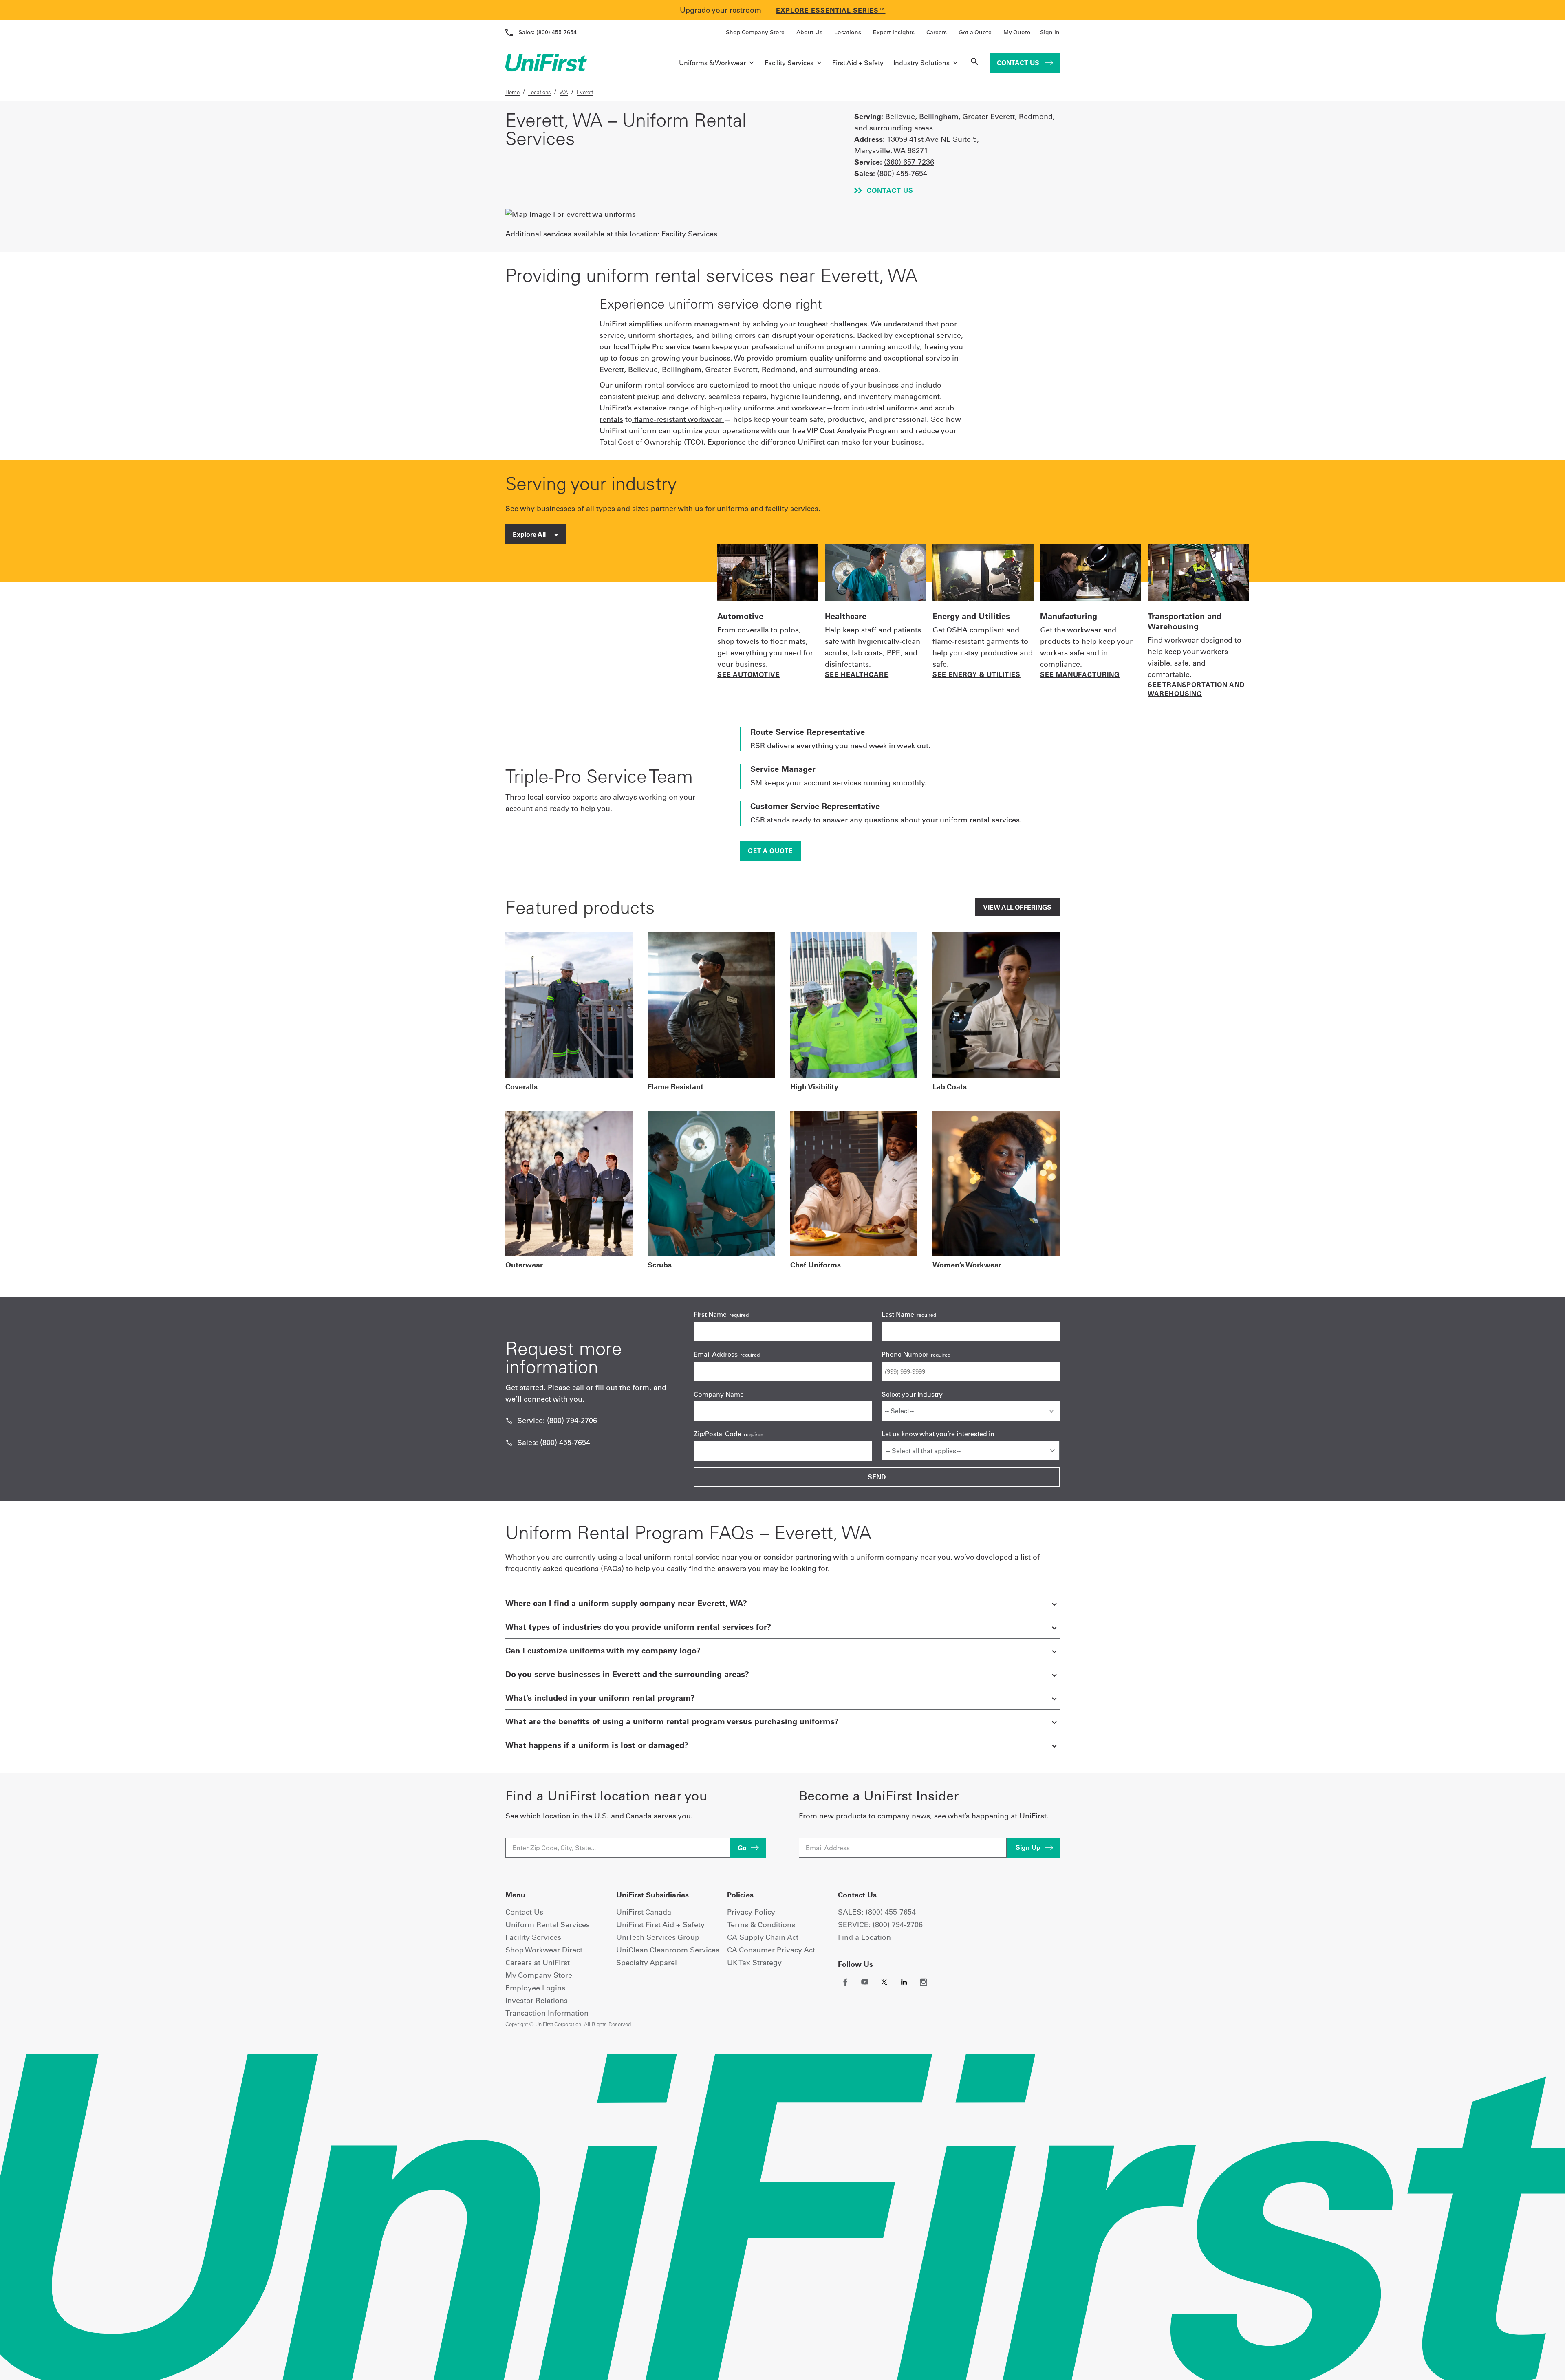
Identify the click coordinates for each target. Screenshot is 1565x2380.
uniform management (702, 324)
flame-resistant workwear (678, 419)
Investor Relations (537, 2000)
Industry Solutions (921, 63)
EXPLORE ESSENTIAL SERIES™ (831, 10)
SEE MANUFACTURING (1080, 674)
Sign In (1050, 32)
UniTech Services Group (658, 1937)
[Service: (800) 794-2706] (509, 1421)
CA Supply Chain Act (763, 1937)
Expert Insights (894, 32)
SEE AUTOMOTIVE (749, 674)
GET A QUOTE (770, 851)
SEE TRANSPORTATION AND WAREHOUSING (1196, 689)
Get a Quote (975, 32)
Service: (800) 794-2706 (557, 1420)
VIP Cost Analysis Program (852, 431)
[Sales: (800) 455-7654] (509, 1443)
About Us (809, 32)
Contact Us (1019, 63)
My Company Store (539, 1975)
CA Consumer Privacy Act (771, 1950)
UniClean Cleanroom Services (668, 1950)
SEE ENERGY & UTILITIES (976, 674)
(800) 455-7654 (548, 32)
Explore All (530, 534)
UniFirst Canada (644, 1912)
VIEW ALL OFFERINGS (1017, 907)
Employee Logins (535, 1988)
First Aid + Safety (858, 63)
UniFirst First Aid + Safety (660, 1925)
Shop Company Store (755, 32)
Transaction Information (547, 2013)
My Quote (1017, 32)
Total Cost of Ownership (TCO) (651, 442)
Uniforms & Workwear (712, 63)
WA (564, 92)
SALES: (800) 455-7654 (877, 1912)
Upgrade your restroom (721, 10)
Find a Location (864, 1937)
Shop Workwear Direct (544, 1950)
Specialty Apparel (647, 1962)
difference (778, 442)
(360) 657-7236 (909, 162)
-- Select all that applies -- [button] (923, 1451)
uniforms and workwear (785, 408)
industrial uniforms (885, 408)
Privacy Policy (751, 1912)
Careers (937, 32)
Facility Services (789, 63)
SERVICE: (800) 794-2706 (880, 1925)
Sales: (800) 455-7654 (554, 1442)
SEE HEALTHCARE (857, 674)
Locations (848, 32)
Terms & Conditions (761, 1925)
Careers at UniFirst (538, 1962)
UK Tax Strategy (754, 1962)
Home (512, 92)
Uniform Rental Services (548, 1925)
